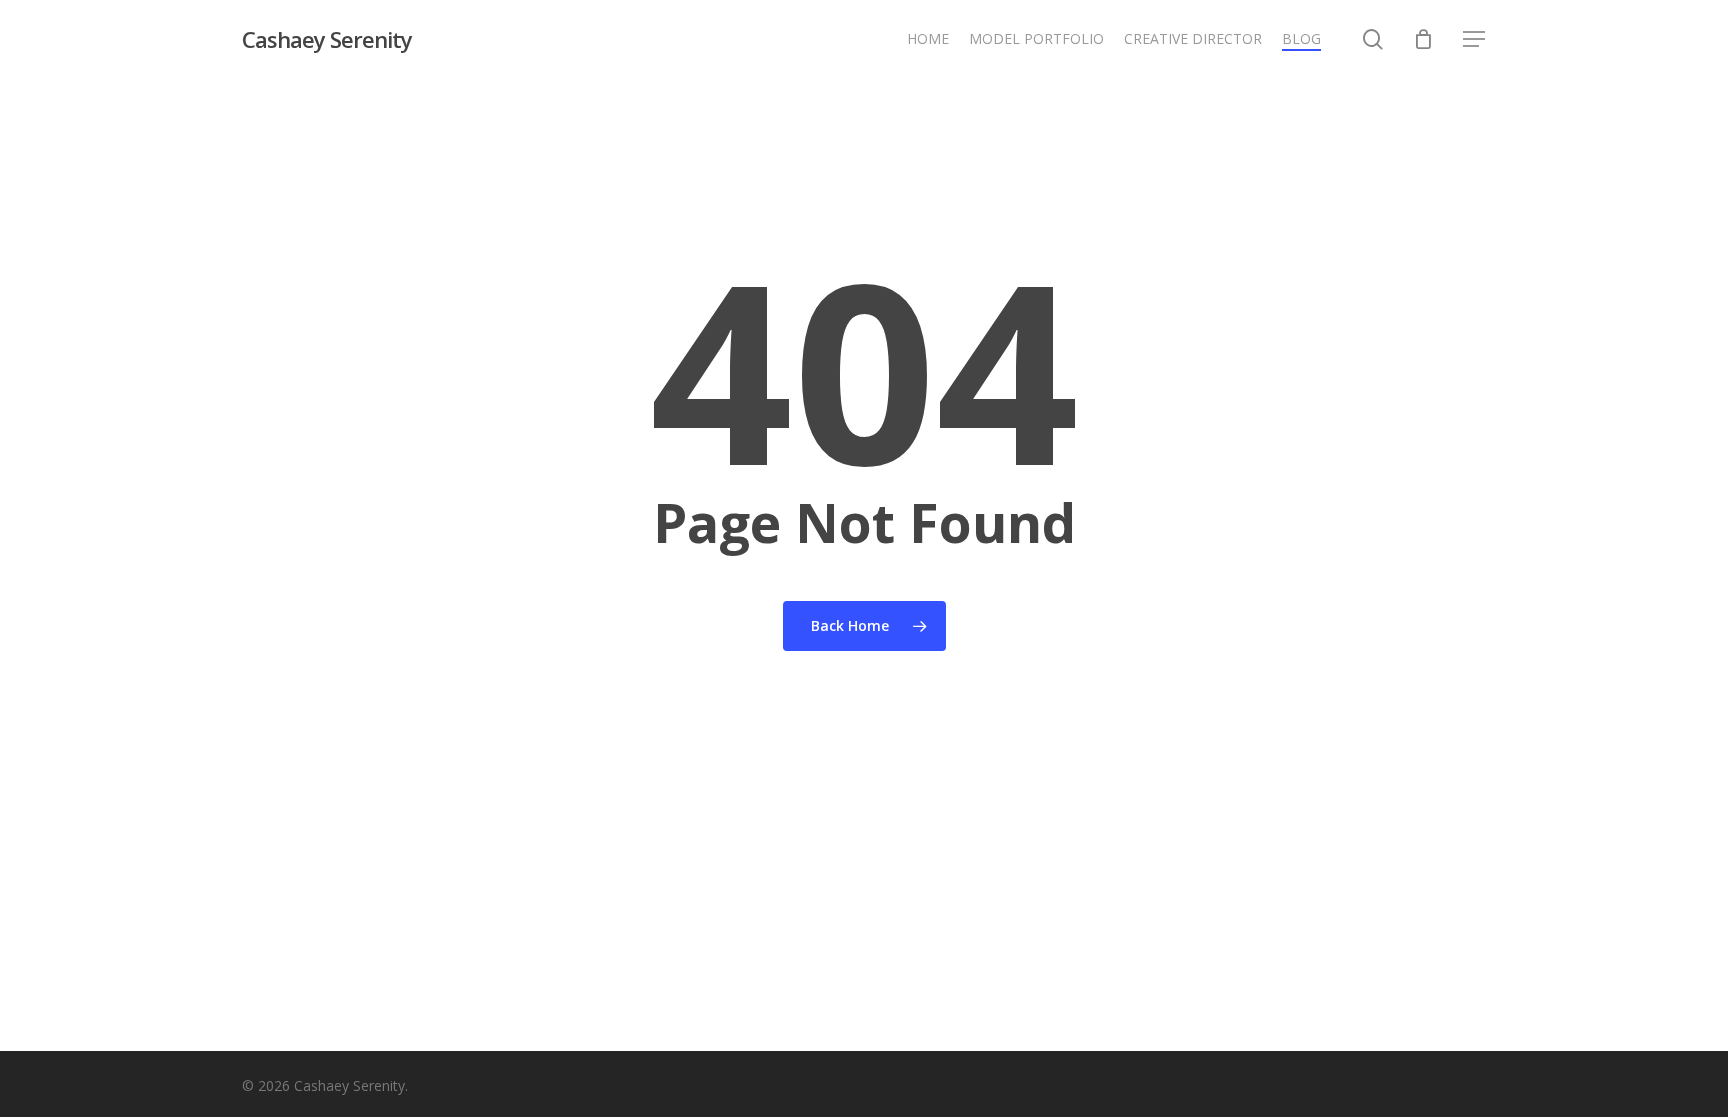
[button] (1475, 39)
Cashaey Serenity (327, 39)
